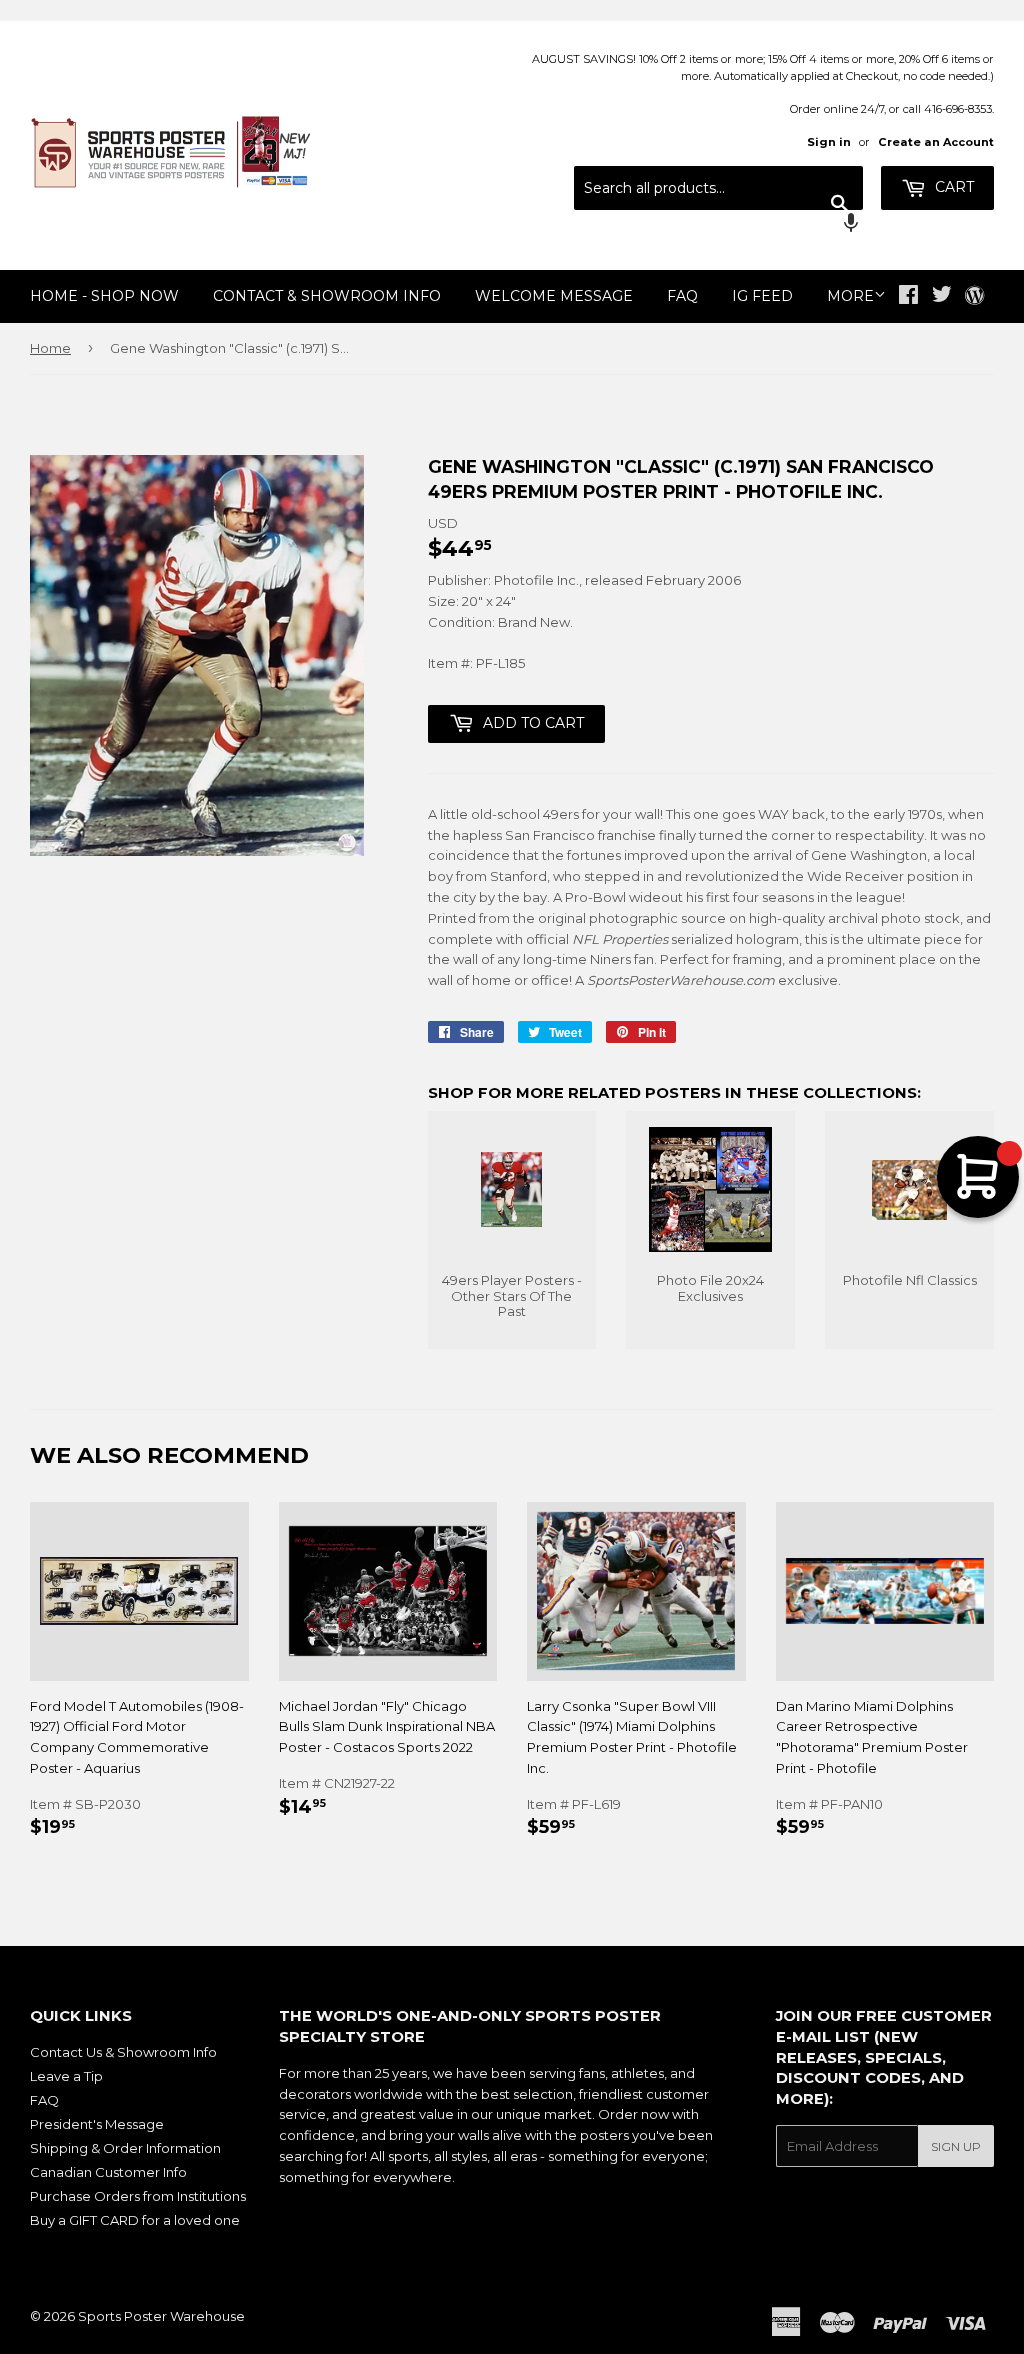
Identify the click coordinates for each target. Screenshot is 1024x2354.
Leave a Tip (66, 2076)
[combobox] (718, 188)
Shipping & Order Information (125, 2148)
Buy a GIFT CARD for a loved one (135, 2220)
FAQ (682, 296)
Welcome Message (554, 296)
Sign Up (956, 2146)
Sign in (829, 142)
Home (50, 348)
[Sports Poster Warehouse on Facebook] (908, 297)
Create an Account (936, 142)
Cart (952, 187)
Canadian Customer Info (108, 2172)
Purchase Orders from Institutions (138, 2196)
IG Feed (762, 296)
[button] (718, 225)
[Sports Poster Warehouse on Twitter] (942, 297)
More (850, 296)
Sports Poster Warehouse (161, 2316)
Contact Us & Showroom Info (123, 2052)
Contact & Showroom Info (327, 296)
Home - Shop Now (104, 296)
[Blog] (974, 297)
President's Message (97, 2124)
